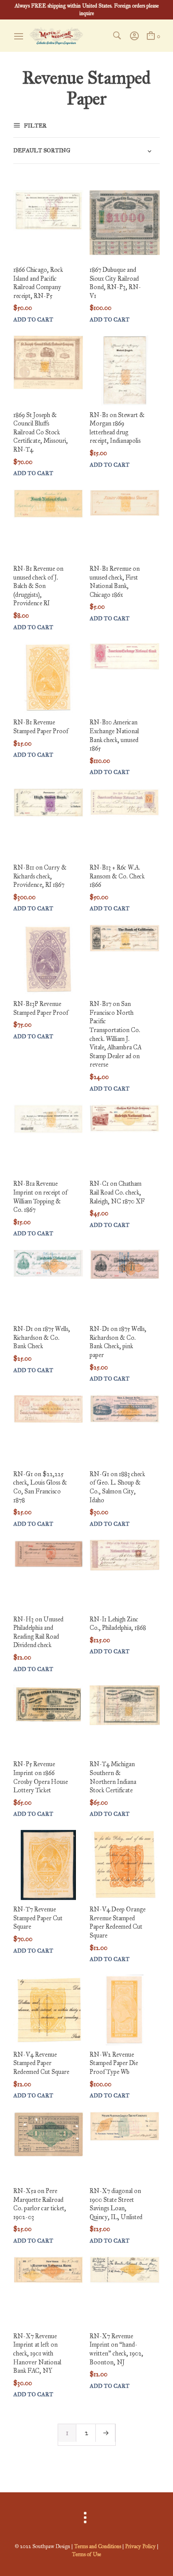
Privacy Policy (140, 2546)
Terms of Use (86, 2554)
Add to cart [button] (33, 320)
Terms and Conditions (98, 2546)
